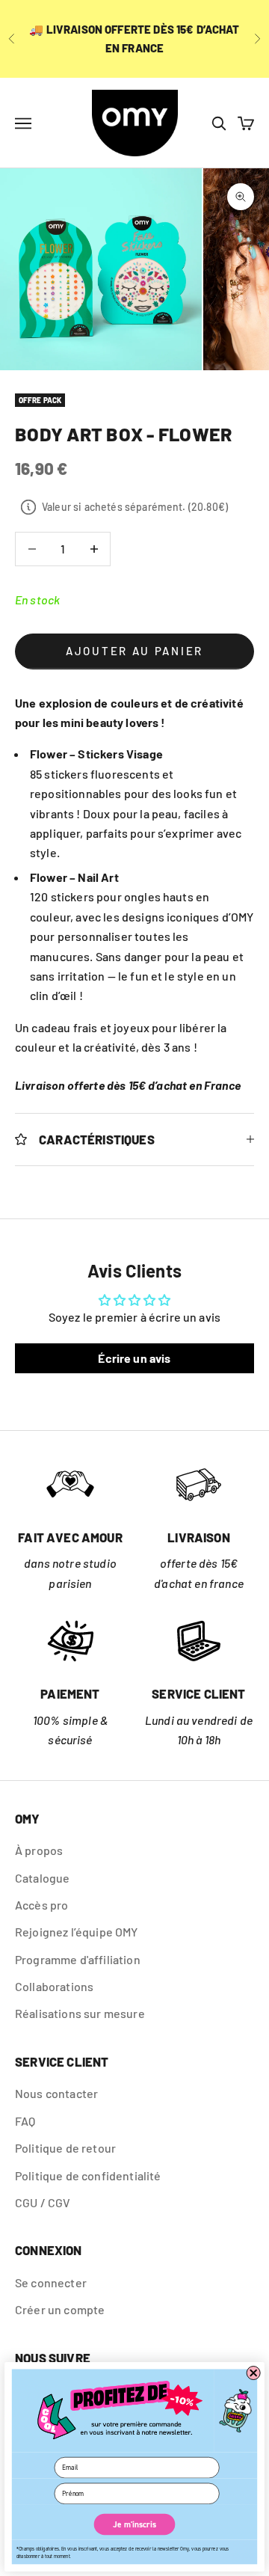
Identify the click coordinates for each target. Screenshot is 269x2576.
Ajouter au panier (134, 651)
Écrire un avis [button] (134, 1358)
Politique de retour (65, 2148)
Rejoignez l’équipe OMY (77, 1932)
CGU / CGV (43, 2202)
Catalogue (42, 1878)
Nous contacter (56, 2093)
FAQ (25, 2121)
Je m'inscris (134, 2524)
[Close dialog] (254, 2373)
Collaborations (54, 1986)
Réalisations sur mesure (80, 2013)
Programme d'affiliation (78, 1959)
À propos (39, 1850)
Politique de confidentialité (88, 2175)
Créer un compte (60, 2309)
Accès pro (41, 1905)
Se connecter (51, 2282)
